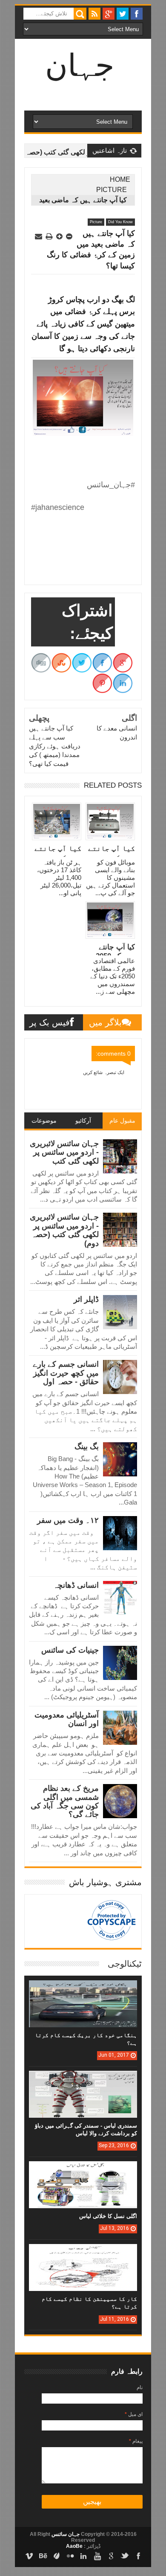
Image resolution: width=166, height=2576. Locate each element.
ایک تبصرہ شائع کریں (104, 1072)
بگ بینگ (87, 1447)
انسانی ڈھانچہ (76, 1585)
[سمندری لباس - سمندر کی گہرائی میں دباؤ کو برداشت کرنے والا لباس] (83, 2079)
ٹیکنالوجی (125, 1964)
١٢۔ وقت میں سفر (68, 1520)
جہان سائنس (65, 2534)
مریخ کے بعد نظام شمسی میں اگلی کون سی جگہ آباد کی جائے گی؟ (65, 1801)
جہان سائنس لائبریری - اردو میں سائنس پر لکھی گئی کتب (64, 1152)
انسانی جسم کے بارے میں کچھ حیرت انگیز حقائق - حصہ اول (66, 1373)
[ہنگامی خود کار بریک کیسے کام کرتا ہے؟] (83, 1989)
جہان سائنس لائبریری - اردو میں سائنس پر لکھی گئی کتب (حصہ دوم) (64, 1230)
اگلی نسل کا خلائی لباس (108, 2216)
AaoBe (74, 2546)
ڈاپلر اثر (86, 1299)
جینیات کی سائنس (70, 1650)
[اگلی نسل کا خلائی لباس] (83, 2170)
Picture (112, 190)
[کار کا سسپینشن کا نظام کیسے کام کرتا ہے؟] (83, 2253)
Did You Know (120, 222)
